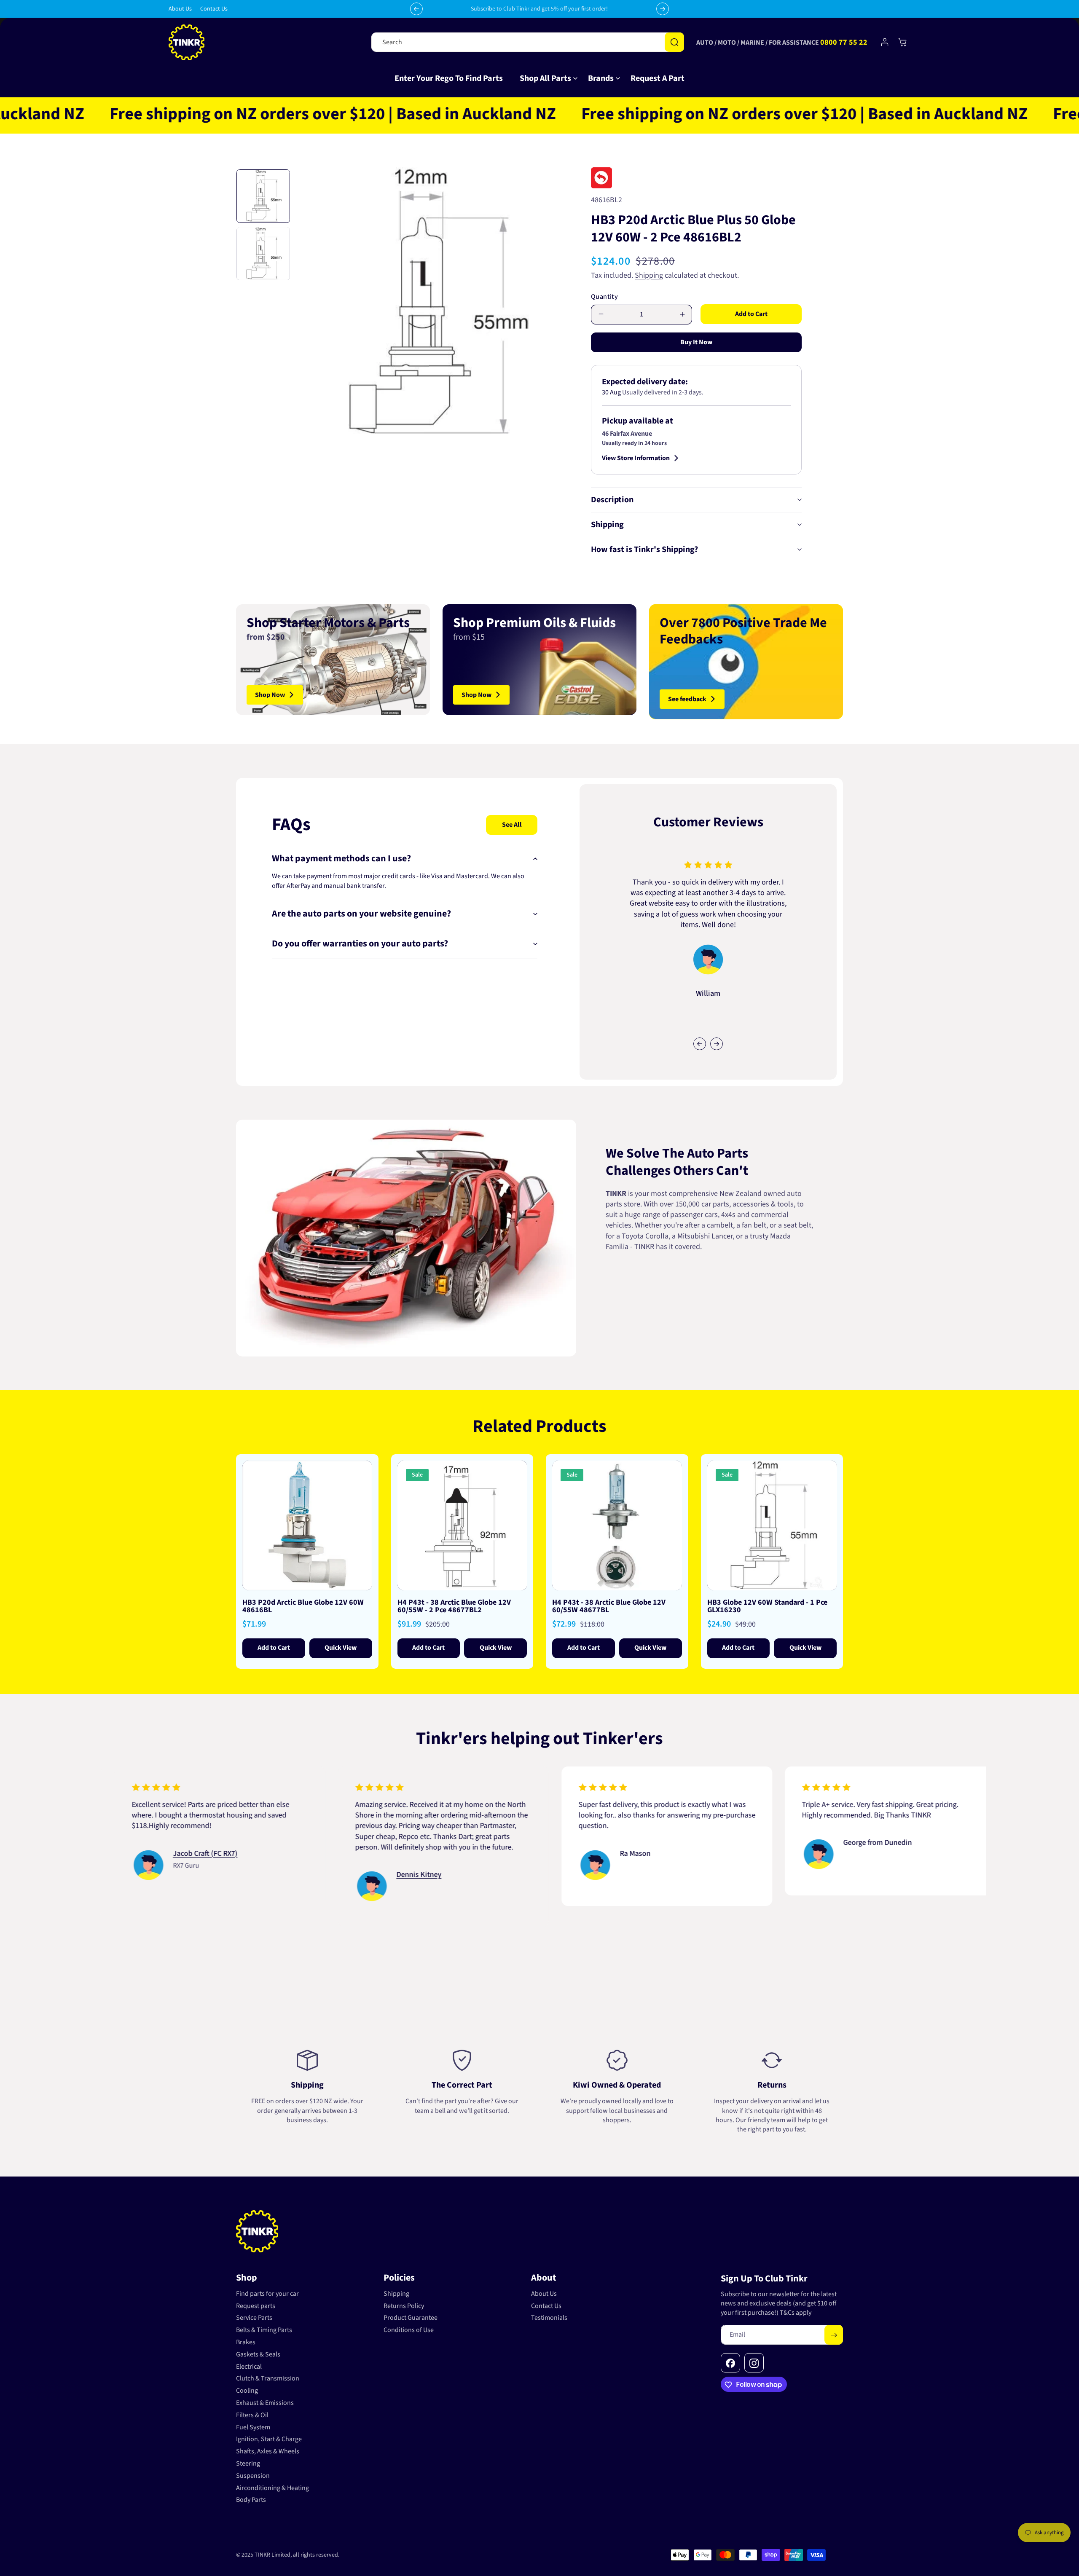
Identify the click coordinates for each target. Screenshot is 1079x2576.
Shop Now (270, 694)
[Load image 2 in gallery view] (263, 253)
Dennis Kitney (300, 1875)
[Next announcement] (663, 9)
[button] (545, 78)
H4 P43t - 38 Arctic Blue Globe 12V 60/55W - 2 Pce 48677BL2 (454, 1606)
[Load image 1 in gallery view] (263, 196)
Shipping (649, 275)
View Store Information (636, 458)
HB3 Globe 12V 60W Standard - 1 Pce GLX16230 (767, 1606)
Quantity (604, 297)
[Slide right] (717, 1044)
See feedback (687, 699)
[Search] (674, 42)
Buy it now (696, 342)
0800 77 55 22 (844, 42)
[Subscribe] (834, 2335)
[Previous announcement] (416, 9)
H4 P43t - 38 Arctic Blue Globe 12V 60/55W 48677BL (609, 1606)
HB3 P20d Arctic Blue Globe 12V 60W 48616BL (303, 1606)
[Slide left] (700, 1044)
